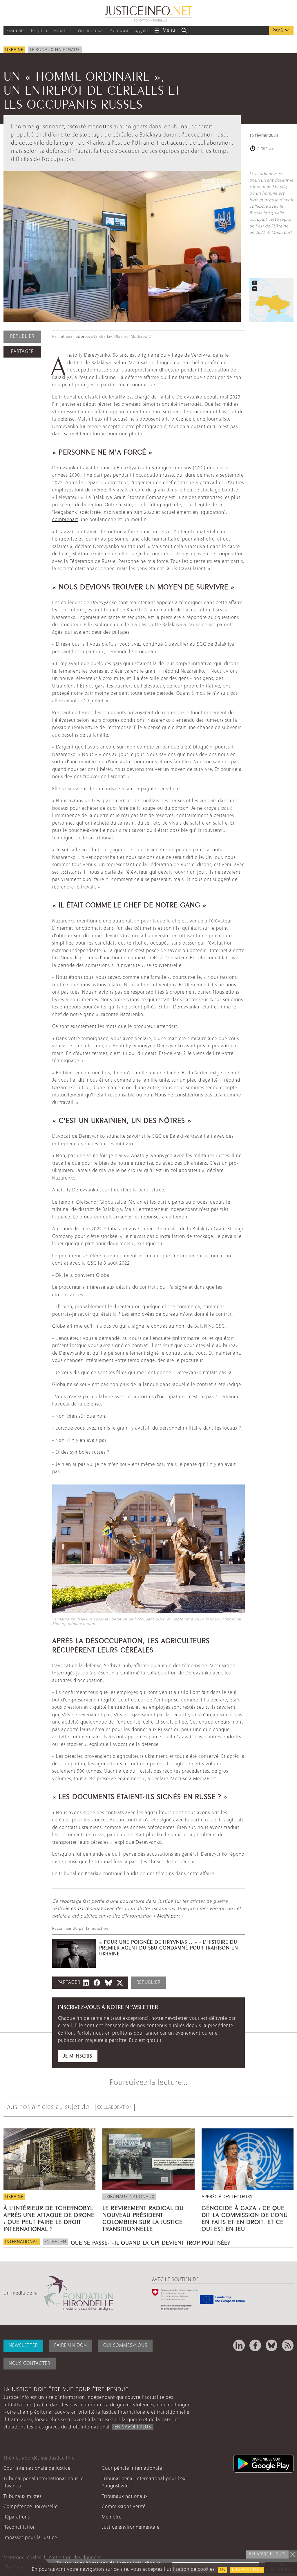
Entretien (55, 2242)
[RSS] (288, 2345)
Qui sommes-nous (125, 2346)
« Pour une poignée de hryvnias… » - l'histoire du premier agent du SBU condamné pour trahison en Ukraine (169, 1947)
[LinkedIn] (239, 2345)
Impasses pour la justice (30, 2538)
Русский (119, 31)
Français (16, 31)
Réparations (17, 2517)
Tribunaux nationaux (55, 50)
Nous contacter (30, 2364)
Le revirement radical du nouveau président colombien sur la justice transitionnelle (143, 2218)
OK (222, 2570)
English (39, 31)
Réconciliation (20, 2527)
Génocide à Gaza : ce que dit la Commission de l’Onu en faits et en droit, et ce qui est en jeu (245, 2218)
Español (62, 31)
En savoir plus (247, 2570)
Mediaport (168, 1916)
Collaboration (115, 2108)
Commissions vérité (124, 2507)
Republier (22, 336)
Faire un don (71, 2346)
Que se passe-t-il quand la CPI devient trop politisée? (150, 2242)
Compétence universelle (31, 2507)
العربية (141, 31)
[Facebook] (255, 2345)
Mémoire (112, 2517)
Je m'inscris (78, 2056)
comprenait (65, 520)
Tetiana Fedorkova (76, 337)
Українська (90, 31)
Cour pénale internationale (132, 2468)
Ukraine (14, 50)
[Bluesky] (271, 2345)
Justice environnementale (131, 2527)
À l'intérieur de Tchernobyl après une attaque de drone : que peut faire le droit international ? (49, 2218)
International (22, 2242)
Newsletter (23, 2346)
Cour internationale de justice (37, 2468)
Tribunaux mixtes (22, 2497)
